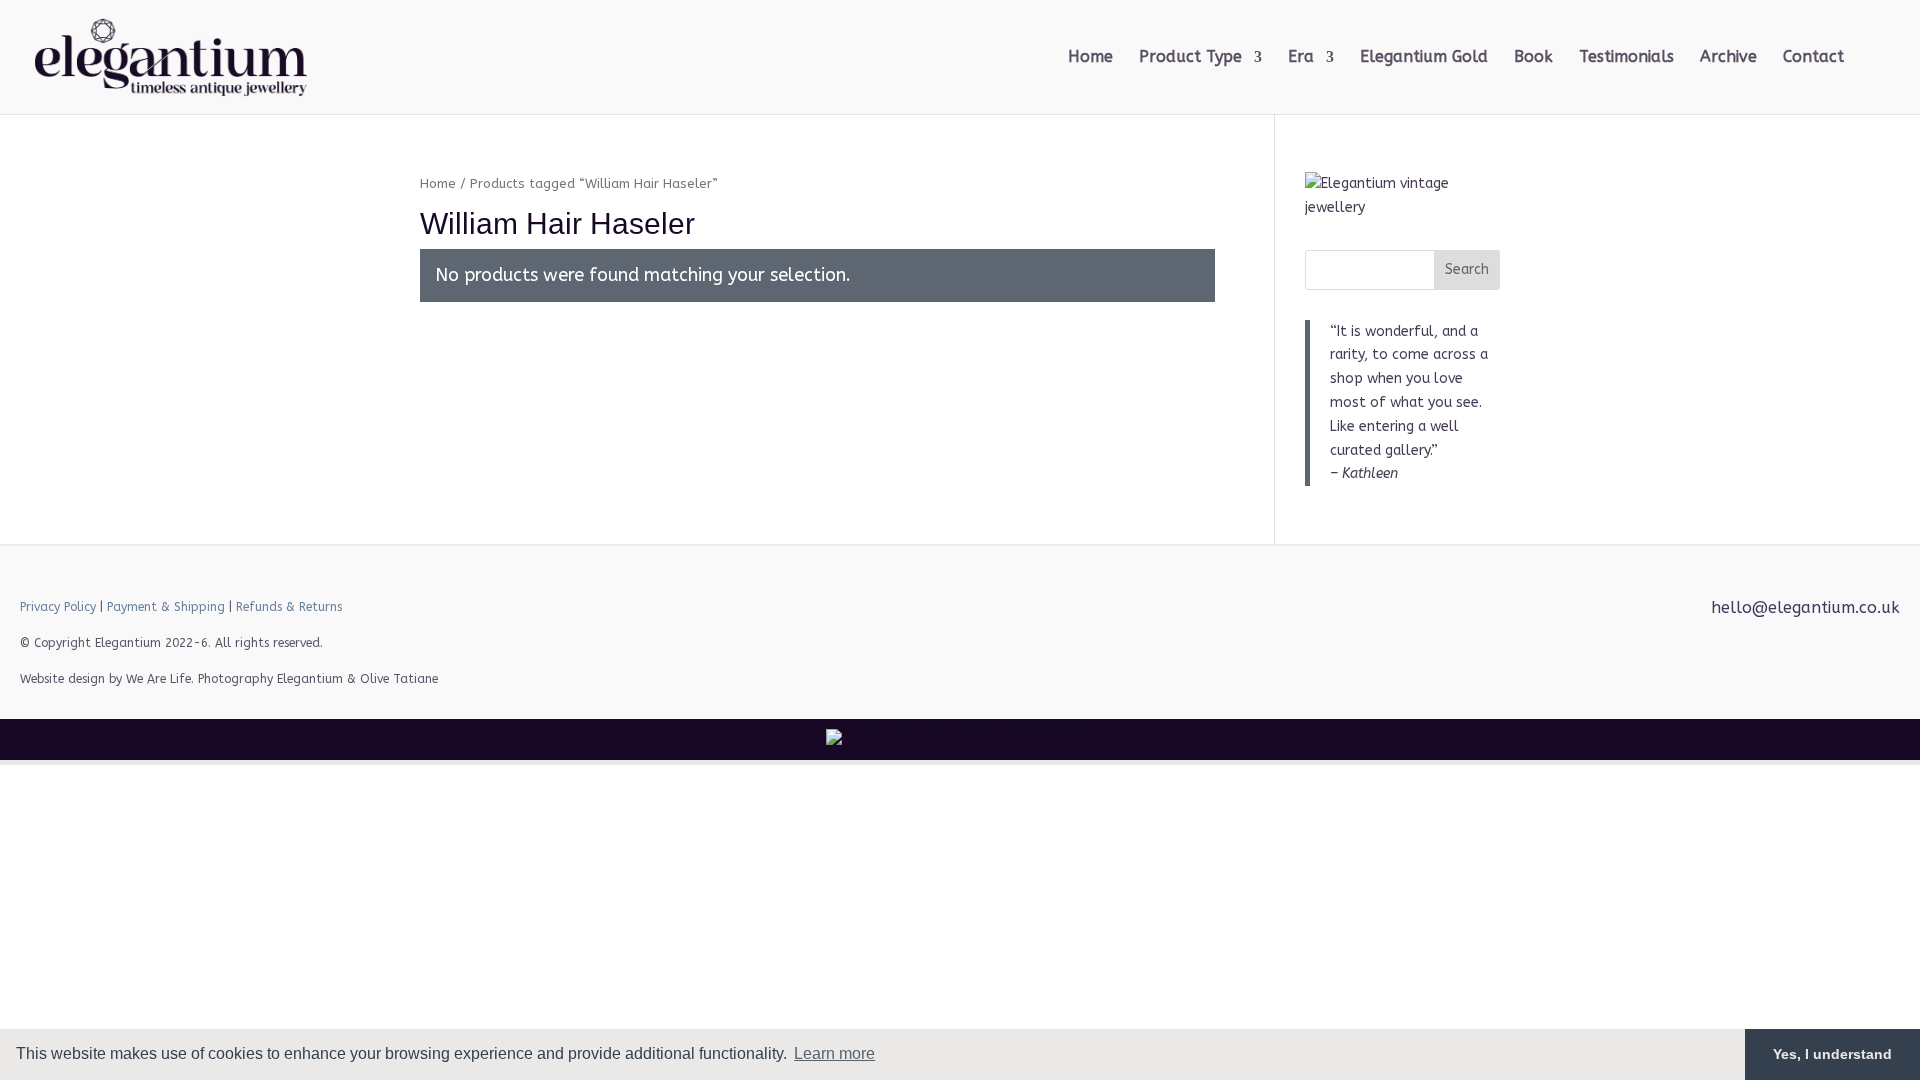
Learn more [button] (834, 1053)
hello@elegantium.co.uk (1805, 607)
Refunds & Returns (289, 607)
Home (1090, 58)
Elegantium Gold (1424, 58)
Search (1467, 269)
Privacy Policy (58, 607)
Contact (1813, 58)
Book (1533, 58)
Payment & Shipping (166, 607)
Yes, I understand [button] (1832, 1054)
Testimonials (1626, 58)
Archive (1728, 58)
